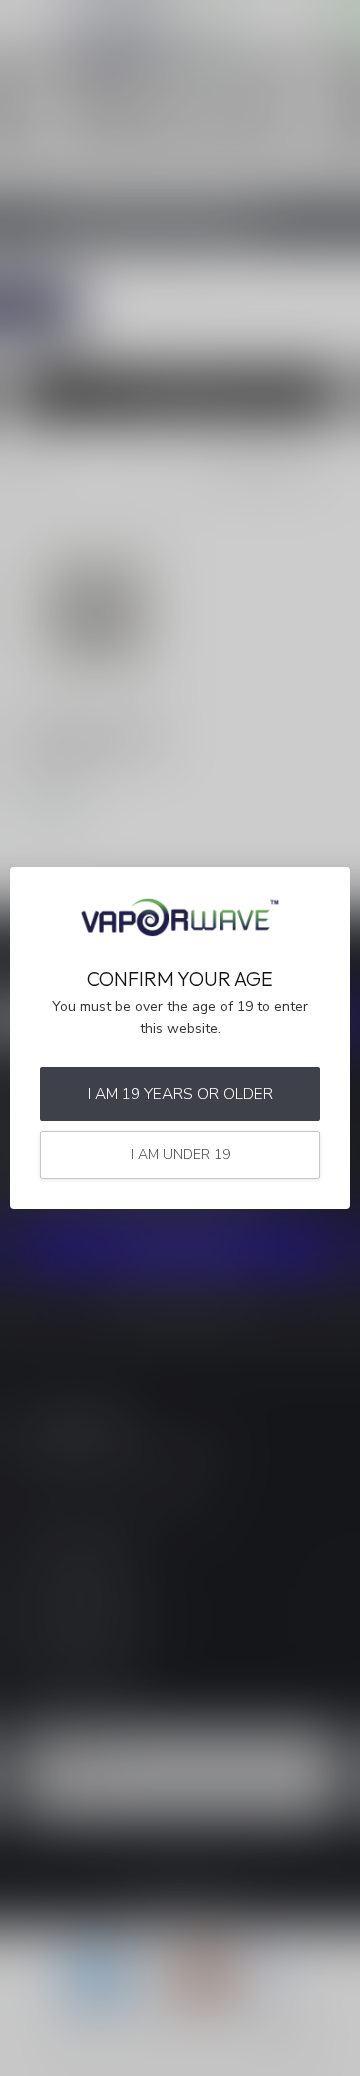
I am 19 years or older (180, 1093)
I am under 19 (180, 1154)
